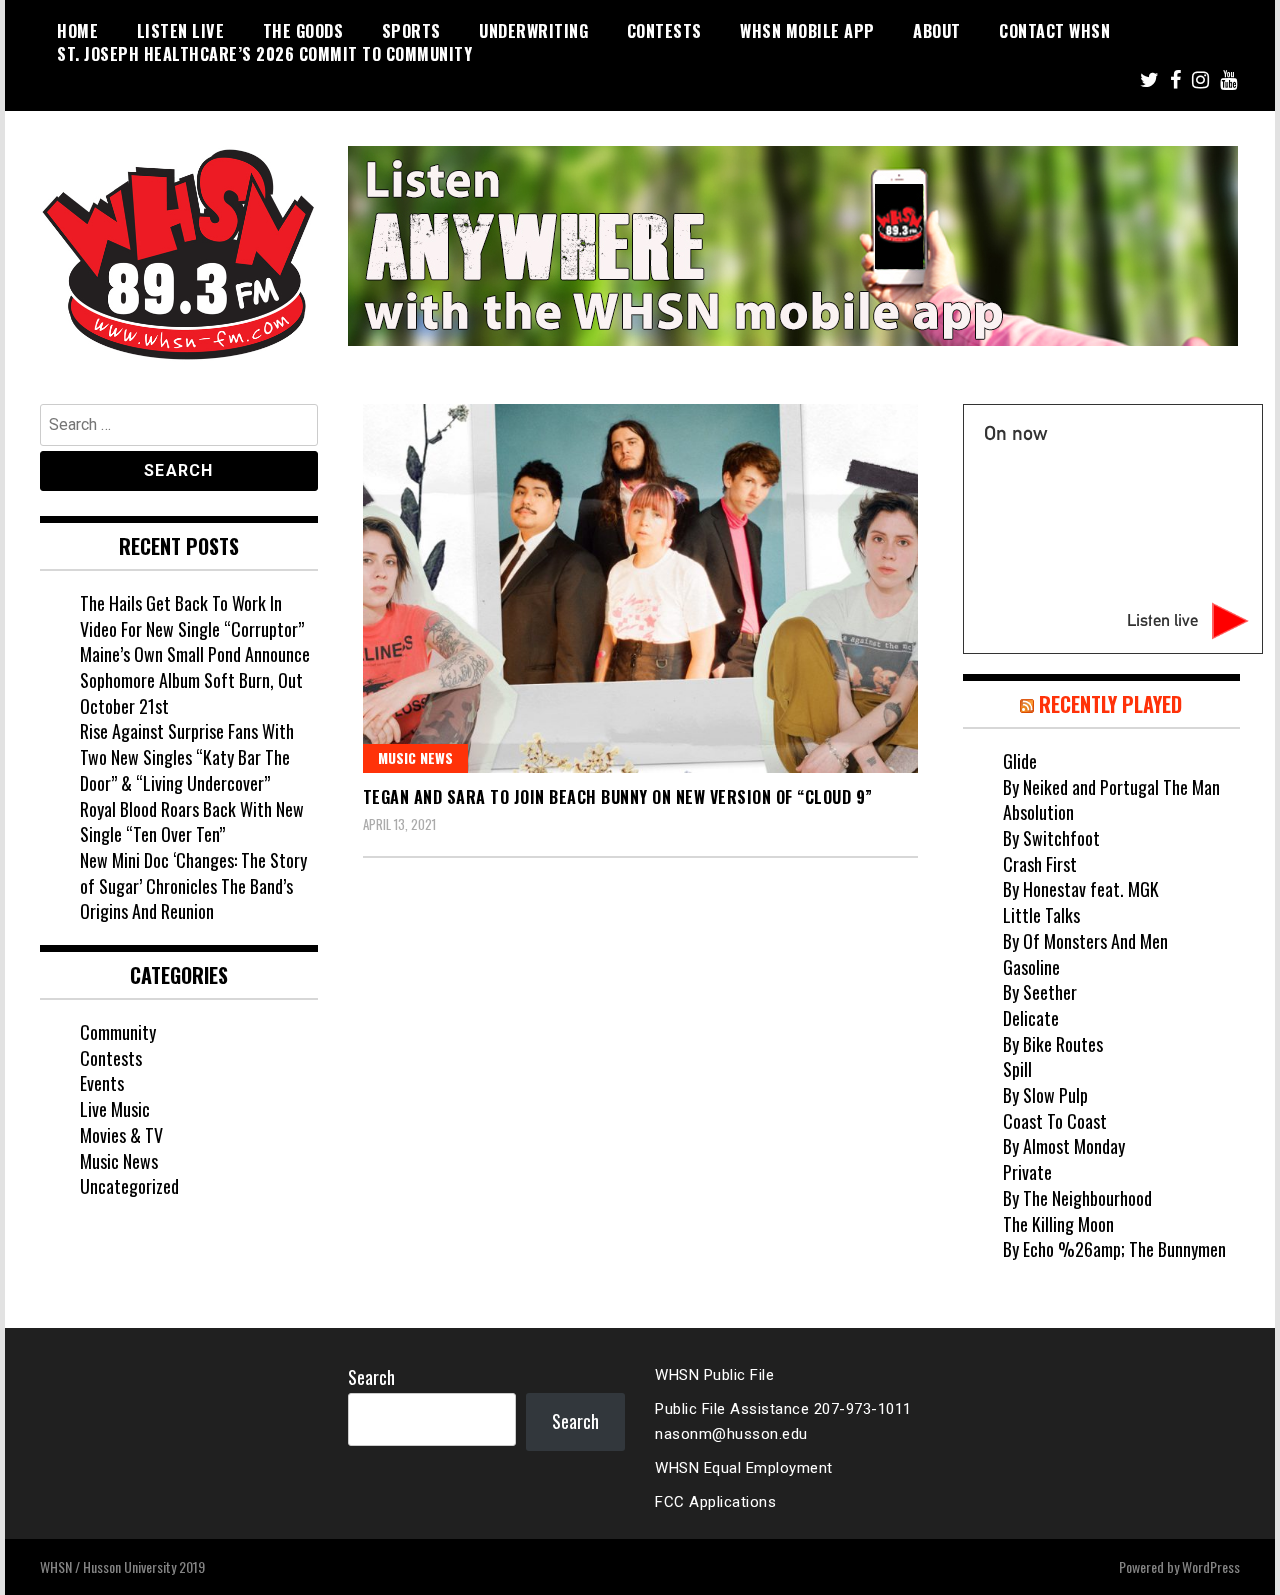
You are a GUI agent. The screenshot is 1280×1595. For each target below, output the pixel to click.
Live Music (115, 1109)
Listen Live (181, 31)
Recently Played (1110, 704)
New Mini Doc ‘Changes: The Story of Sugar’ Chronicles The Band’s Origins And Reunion (193, 885)
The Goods (303, 31)
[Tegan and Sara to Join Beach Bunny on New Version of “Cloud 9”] (640, 588)
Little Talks (1041, 915)
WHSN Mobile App (807, 31)
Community (118, 1032)
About (937, 31)
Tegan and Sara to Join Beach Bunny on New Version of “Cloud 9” (618, 797)
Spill (1017, 1069)
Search (371, 1377)
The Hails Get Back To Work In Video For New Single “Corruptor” (192, 616)
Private (1027, 1172)
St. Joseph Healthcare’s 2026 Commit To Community (264, 54)
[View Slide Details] (793, 246)
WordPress (1211, 1566)
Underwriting (533, 31)
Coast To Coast (1055, 1121)
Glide (1020, 761)
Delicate (1031, 1018)
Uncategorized (129, 1186)
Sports (411, 31)
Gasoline (1031, 967)
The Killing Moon (1058, 1224)
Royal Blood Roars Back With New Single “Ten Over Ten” (192, 822)
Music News (415, 757)
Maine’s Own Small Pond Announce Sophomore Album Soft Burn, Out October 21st (195, 679)
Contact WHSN (1054, 31)
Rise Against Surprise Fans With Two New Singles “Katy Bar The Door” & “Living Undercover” (187, 756)
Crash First (1040, 864)
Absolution (1038, 812)
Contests (664, 31)
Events (102, 1083)
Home (77, 31)
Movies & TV (121, 1135)
